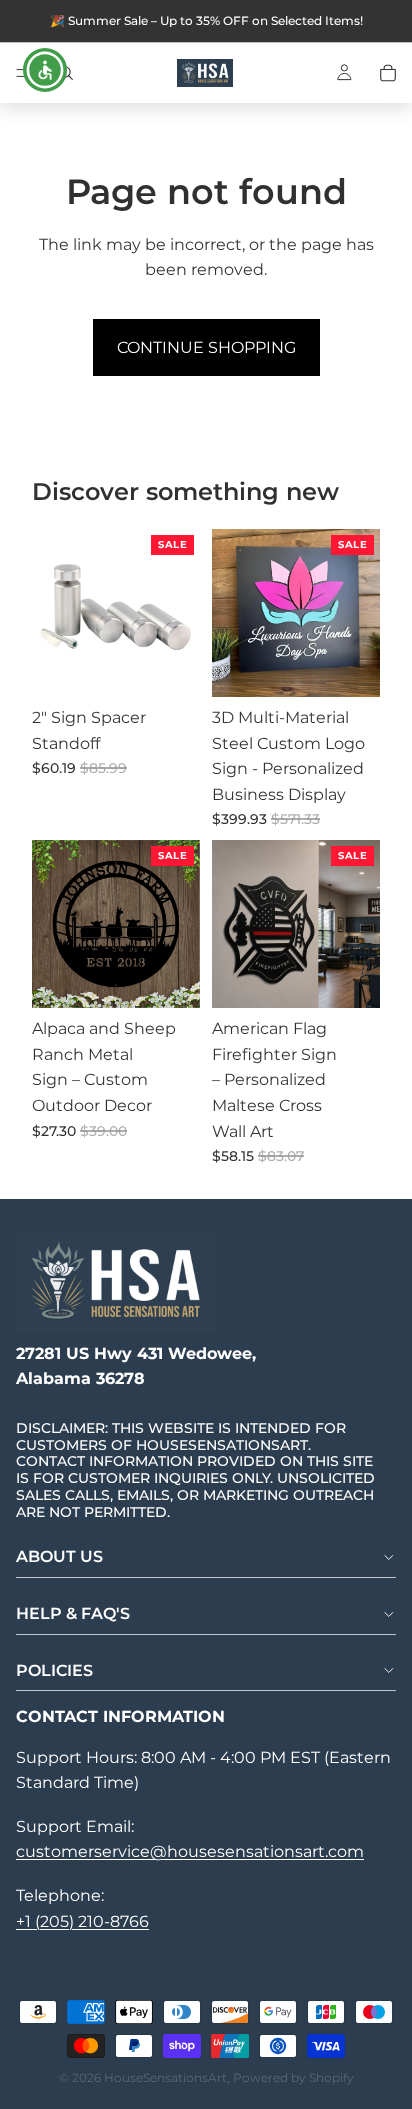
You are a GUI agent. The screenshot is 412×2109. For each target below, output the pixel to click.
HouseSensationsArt (165, 2077)
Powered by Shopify (293, 2077)
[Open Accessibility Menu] (45, 70)
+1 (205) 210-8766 (82, 1921)
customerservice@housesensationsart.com (190, 1851)
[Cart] (388, 73)
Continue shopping (206, 347)
